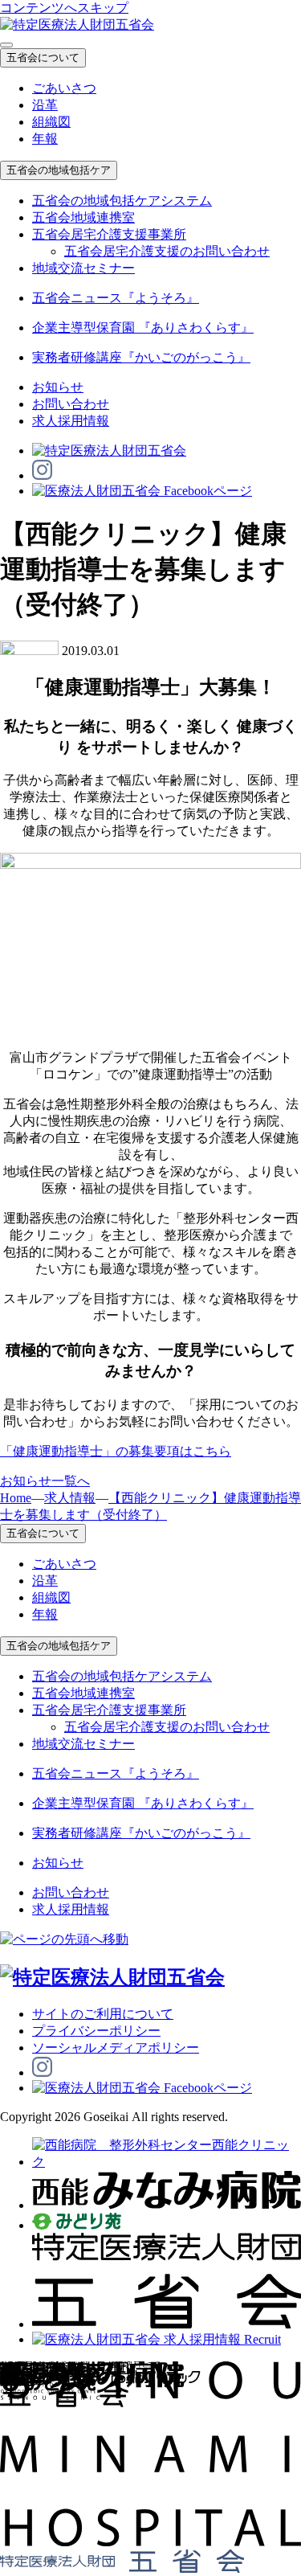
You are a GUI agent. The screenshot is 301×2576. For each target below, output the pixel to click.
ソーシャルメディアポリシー (116, 2048)
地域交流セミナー (83, 268)
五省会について (43, 57)
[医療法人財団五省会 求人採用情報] (157, 2339)
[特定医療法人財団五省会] (167, 2324)
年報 (45, 139)
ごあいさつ (64, 88)
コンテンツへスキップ (64, 8)
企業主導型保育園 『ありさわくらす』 (143, 328)
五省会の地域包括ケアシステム (122, 201)
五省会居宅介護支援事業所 (109, 234)
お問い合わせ (71, 404)
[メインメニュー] (6, 45)
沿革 (45, 105)
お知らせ (58, 387)
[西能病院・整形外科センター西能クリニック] (167, 2162)
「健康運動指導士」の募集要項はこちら (116, 1451)
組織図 (51, 122)
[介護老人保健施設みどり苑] (77, 2225)
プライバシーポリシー (96, 2031)
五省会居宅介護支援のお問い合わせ (167, 251)
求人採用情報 (71, 421)
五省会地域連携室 (83, 217)
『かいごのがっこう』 (141, 357)
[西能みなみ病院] (167, 2205)
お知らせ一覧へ (45, 1481)
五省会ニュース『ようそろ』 (116, 298)
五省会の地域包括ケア (59, 170)
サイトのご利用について (103, 2014)
